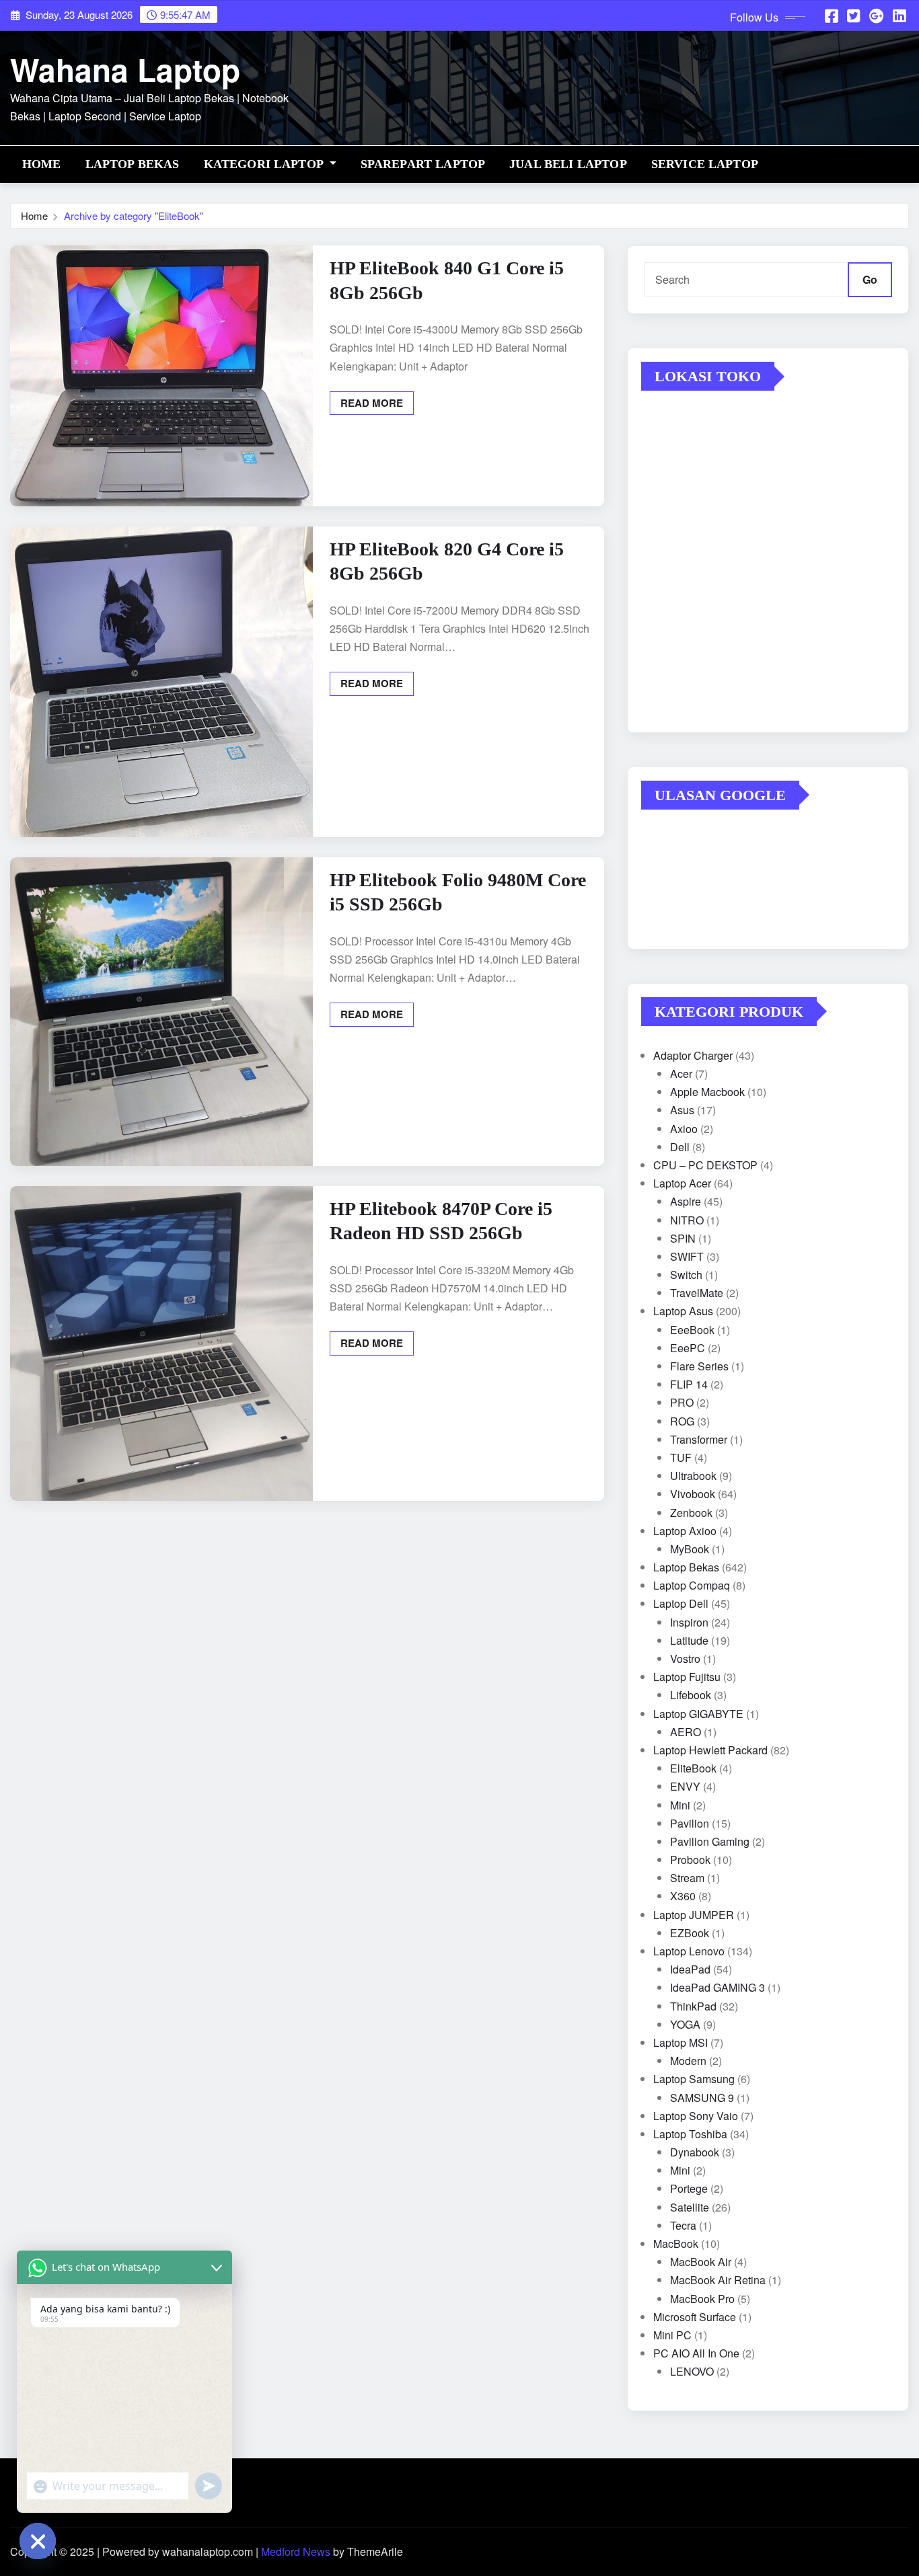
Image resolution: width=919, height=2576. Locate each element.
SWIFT (687, 1256)
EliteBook (693, 1768)
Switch (686, 1275)
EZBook (690, 1933)
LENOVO (692, 2371)
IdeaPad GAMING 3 (718, 1987)
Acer (681, 1074)
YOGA (685, 2024)
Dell (680, 1147)
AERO (686, 1732)
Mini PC (672, 2335)
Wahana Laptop (125, 69)
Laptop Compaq (692, 1585)
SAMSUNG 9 (702, 2098)
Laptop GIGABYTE (698, 1714)
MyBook (690, 1549)
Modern (688, 2061)
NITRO (687, 1220)
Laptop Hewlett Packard (710, 1750)
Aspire (686, 1201)
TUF (681, 1457)
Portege (689, 2188)
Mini (680, 1805)
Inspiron (689, 1622)
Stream (687, 1878)
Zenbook (691, 1513)
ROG (682, 1421)
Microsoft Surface (695, 2317)
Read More (372, 403)
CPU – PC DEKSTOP (705, 1165)
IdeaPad (690, 1969)
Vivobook (693, 1494)
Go (870, 279)
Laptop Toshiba (690, 2134)
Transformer (699, 1439)
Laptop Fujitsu (687, 1677)
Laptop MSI (681, 2042)
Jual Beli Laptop (568, 164)
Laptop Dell (681, 1603)
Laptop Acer (682, 1183)
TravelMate (697, 1293)
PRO (682, 1402)
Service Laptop (705, 164)
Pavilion (690, 1823)
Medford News (296, 2551)
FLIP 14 (689, 1384)
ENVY (685, 1786)
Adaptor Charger (693, 1055)
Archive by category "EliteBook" (134, 216)
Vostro (685, 1658)
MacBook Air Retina (718, 2280)
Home (42, 164)
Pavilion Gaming (710, 1841)
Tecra (683, 2225)
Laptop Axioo (685, 1531)
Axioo (684, 1129)
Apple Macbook (707, 1092)
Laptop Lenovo (689, 1951)
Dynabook (695, 2152)
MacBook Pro (702, 2299)
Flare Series (699, 1366)
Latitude (689, 1640)
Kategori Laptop (265, 164)
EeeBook (692, 1330)
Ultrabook (693, 1476)
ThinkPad (693, 2006)
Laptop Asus (683, 1311)
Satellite (690, 2207)
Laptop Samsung (694, 2079)
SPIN (683, 1238)
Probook (690, 1860)
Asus (682, 1110)
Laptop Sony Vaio (696, 2116)
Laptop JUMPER (694, 1915)
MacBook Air (701, 2262)
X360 (683, 1896)
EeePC (688, 1348)
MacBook (676, 2243)
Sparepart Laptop (423, 164)
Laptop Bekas (133, 164)
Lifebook (691, 1695)
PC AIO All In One (696, 2353)
